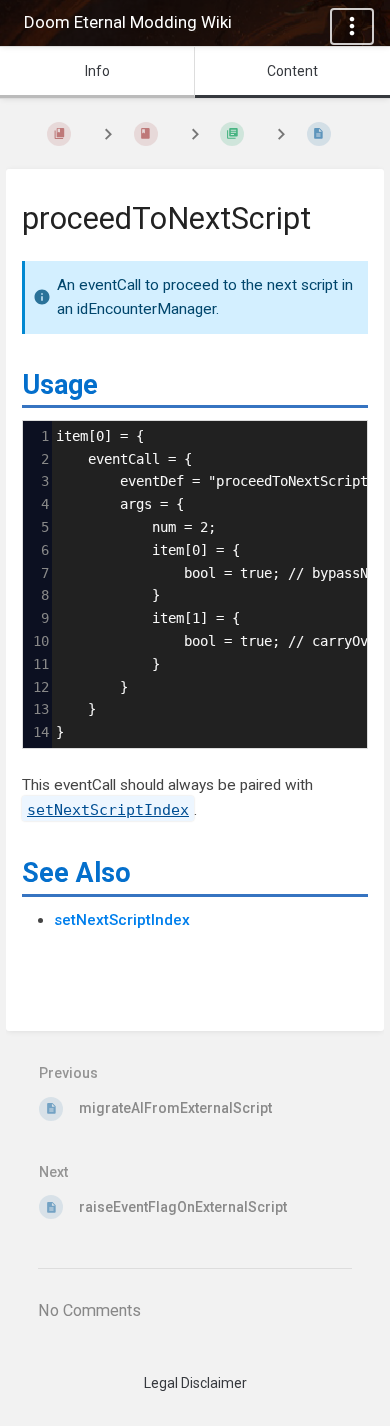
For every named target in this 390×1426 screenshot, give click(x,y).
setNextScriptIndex (122, 920)
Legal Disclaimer (195, 1383)
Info (97, 71)
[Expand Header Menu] (352, 26)
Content (292, 71)
